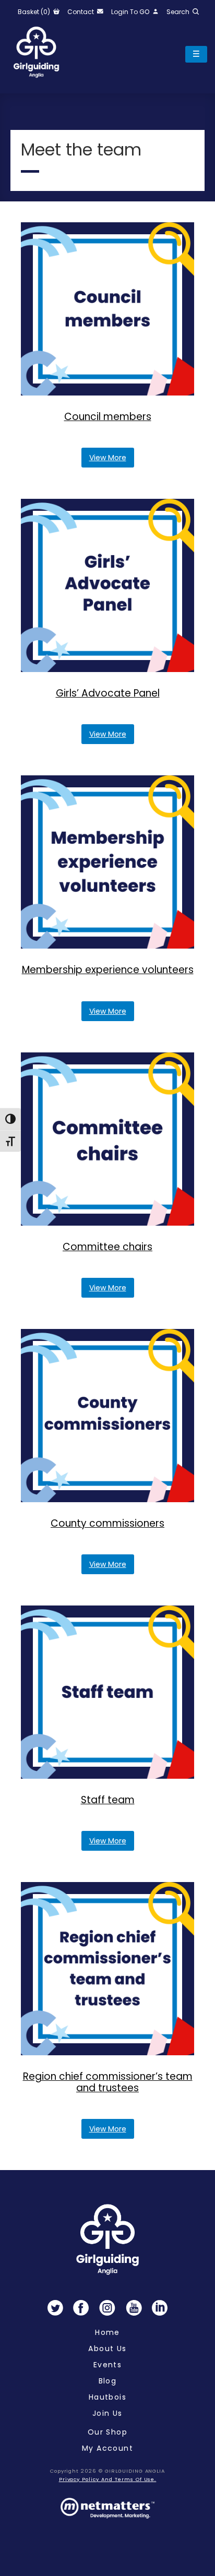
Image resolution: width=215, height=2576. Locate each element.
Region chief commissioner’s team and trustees (108, 2082)
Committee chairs (107, 1247)
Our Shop (107, 2432)
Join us (107, 2413)
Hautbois (107, 2397)
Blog (108, 2381)
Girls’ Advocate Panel (108, 693)
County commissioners (107, 1523)
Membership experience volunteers (108, 970)
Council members (108, 417)
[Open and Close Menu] (196, 54)
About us (107, 2349)
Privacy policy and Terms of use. (108, 2479)
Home (107, 2332)
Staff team (108, 1800)
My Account (107, 2448)
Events (107, 2365)
